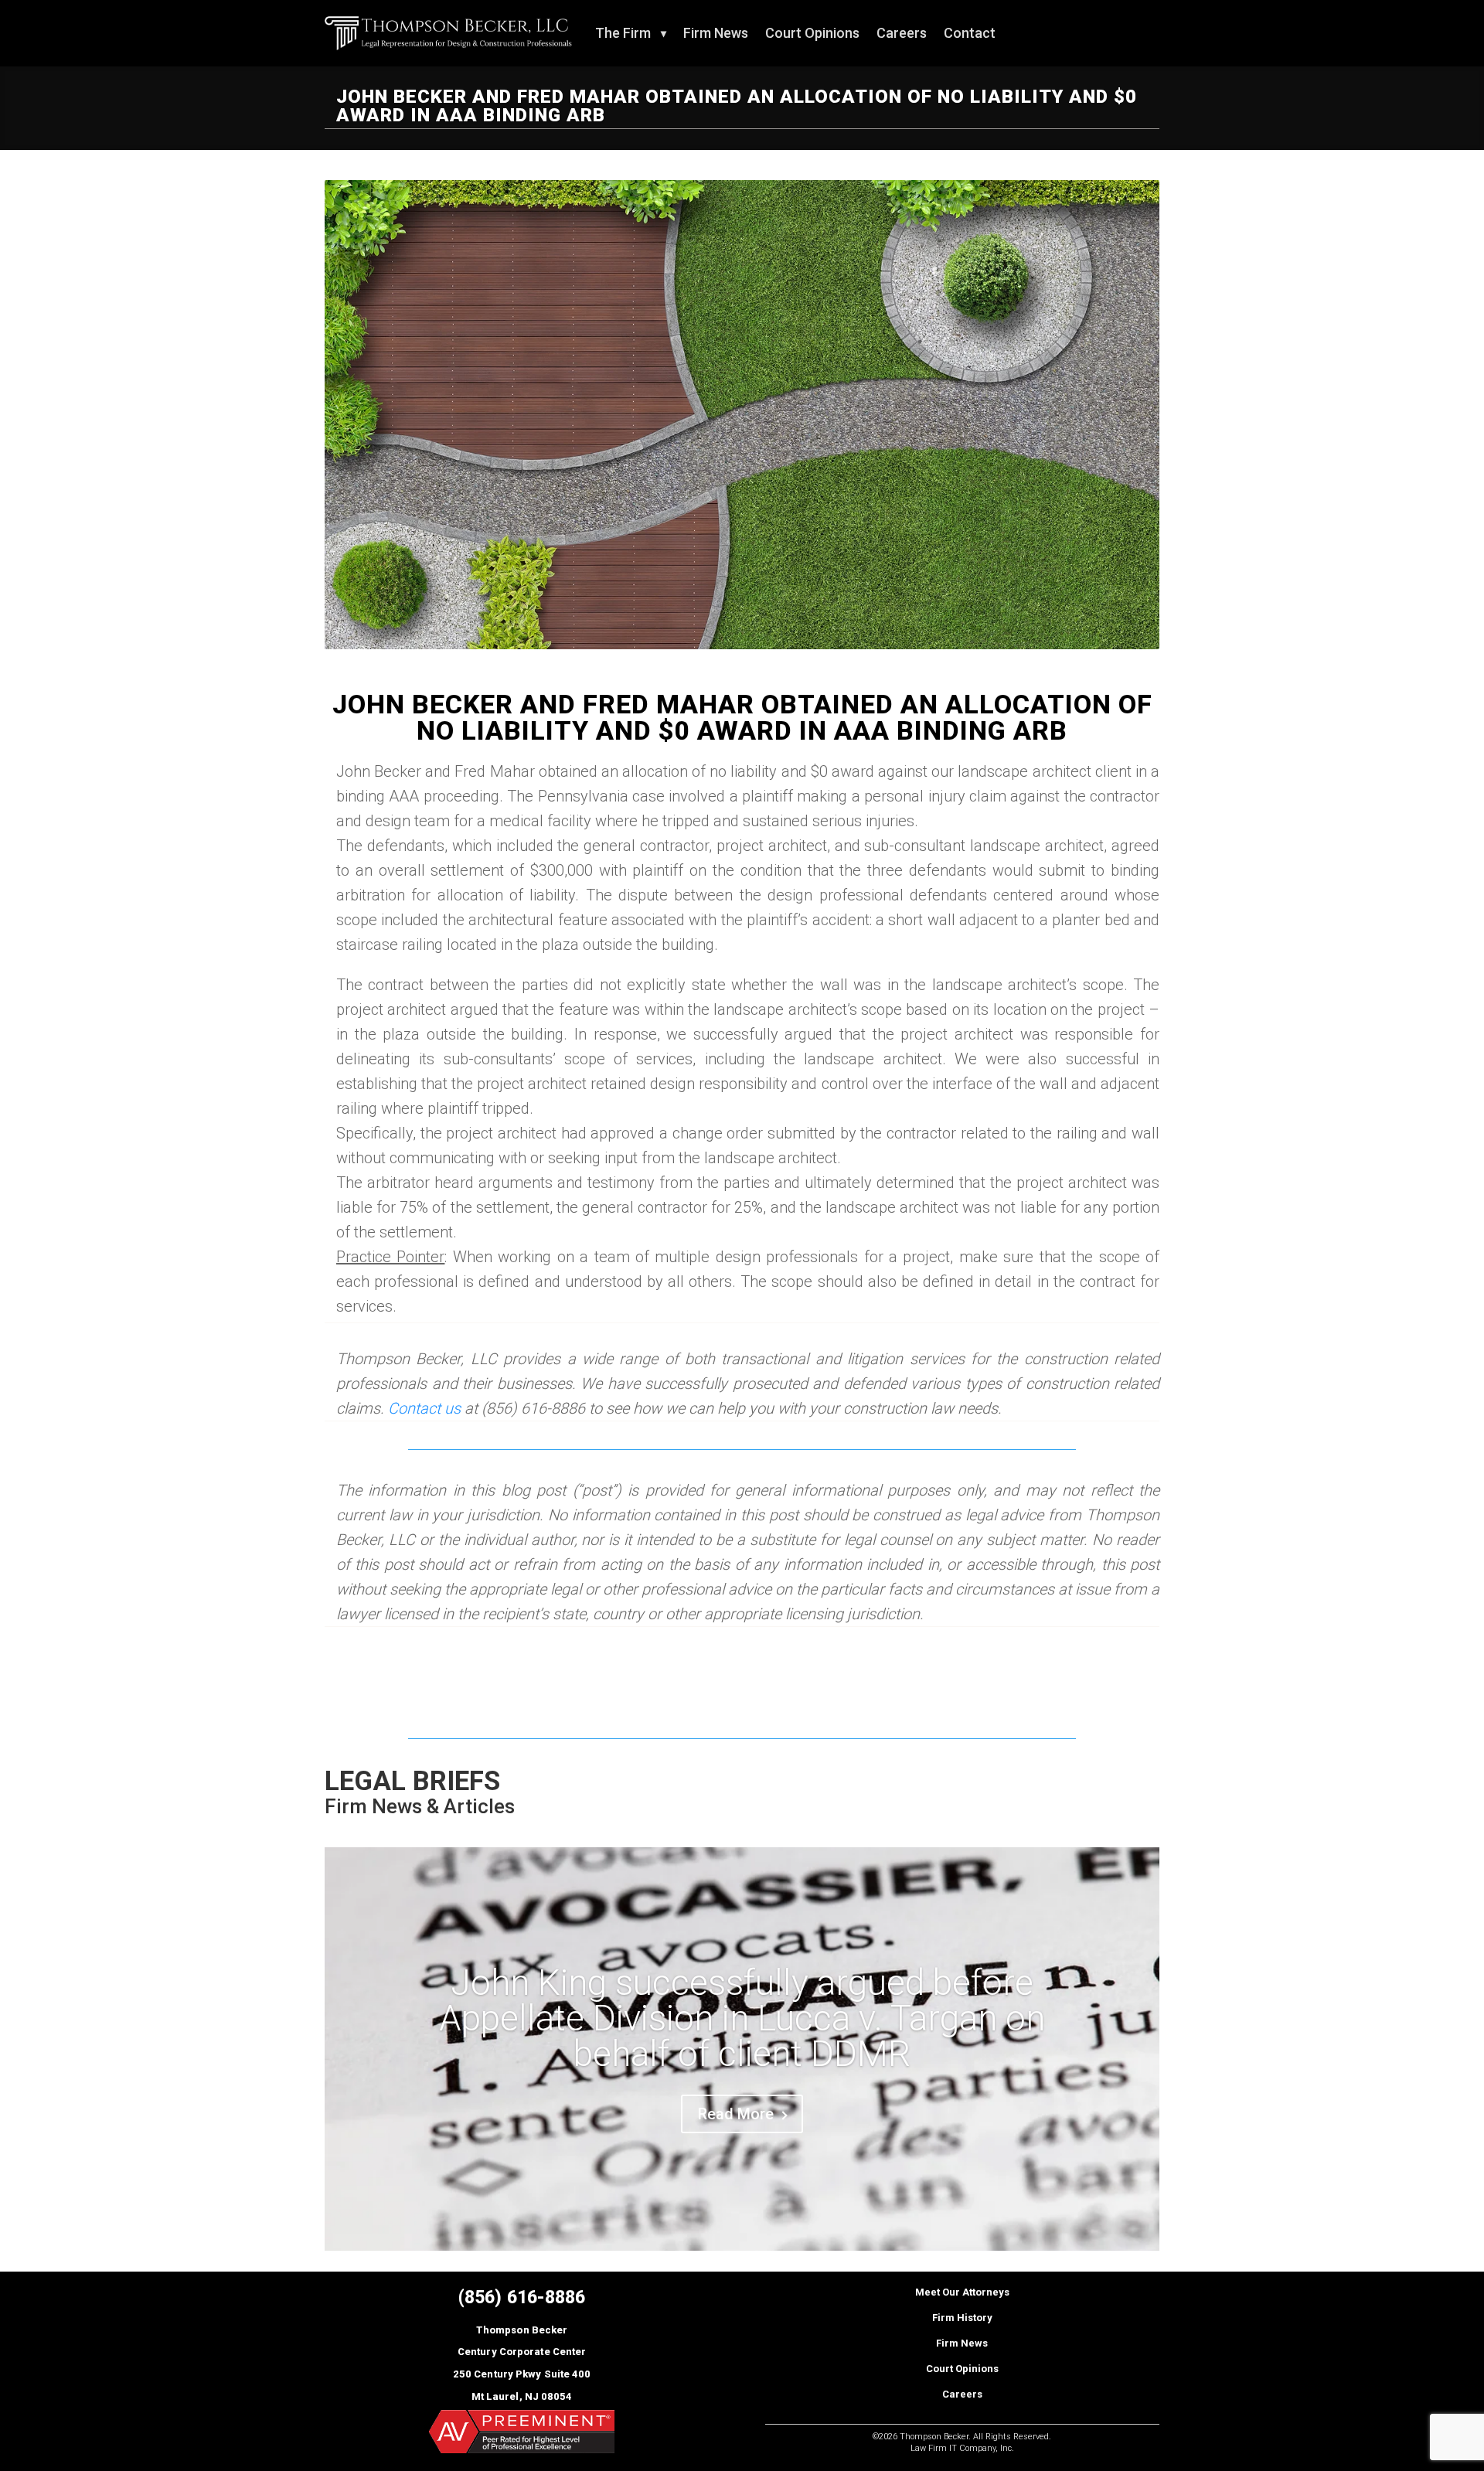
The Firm (623, 33)
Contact (970, 33)
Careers (902, 33)
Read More (736, 2114)
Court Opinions (812, 33)
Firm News (716, 33)
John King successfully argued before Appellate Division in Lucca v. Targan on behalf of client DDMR (742, 2018)
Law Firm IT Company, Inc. (962, 2448)
